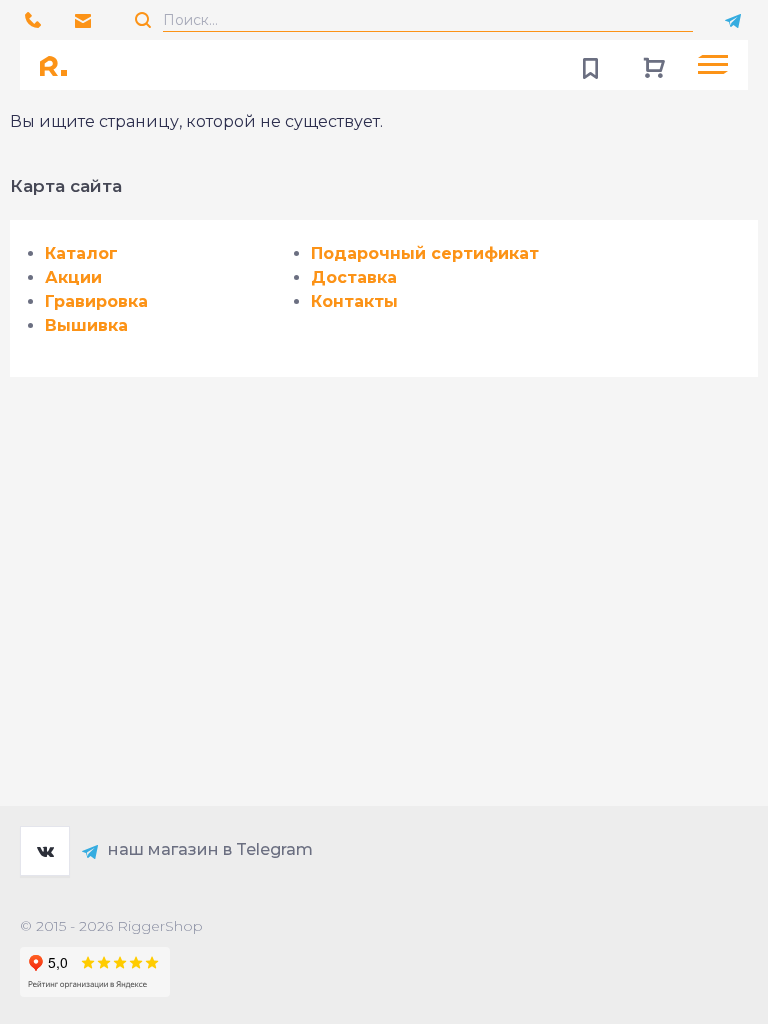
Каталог (81, 253)
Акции (73, 277)
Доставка (354, 277)
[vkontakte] (45, 851)
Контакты (354, 301)
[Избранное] (590, 65)
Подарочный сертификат (425, 253)
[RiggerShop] (60, 65)
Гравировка (96, 301)
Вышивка (86, 325)
